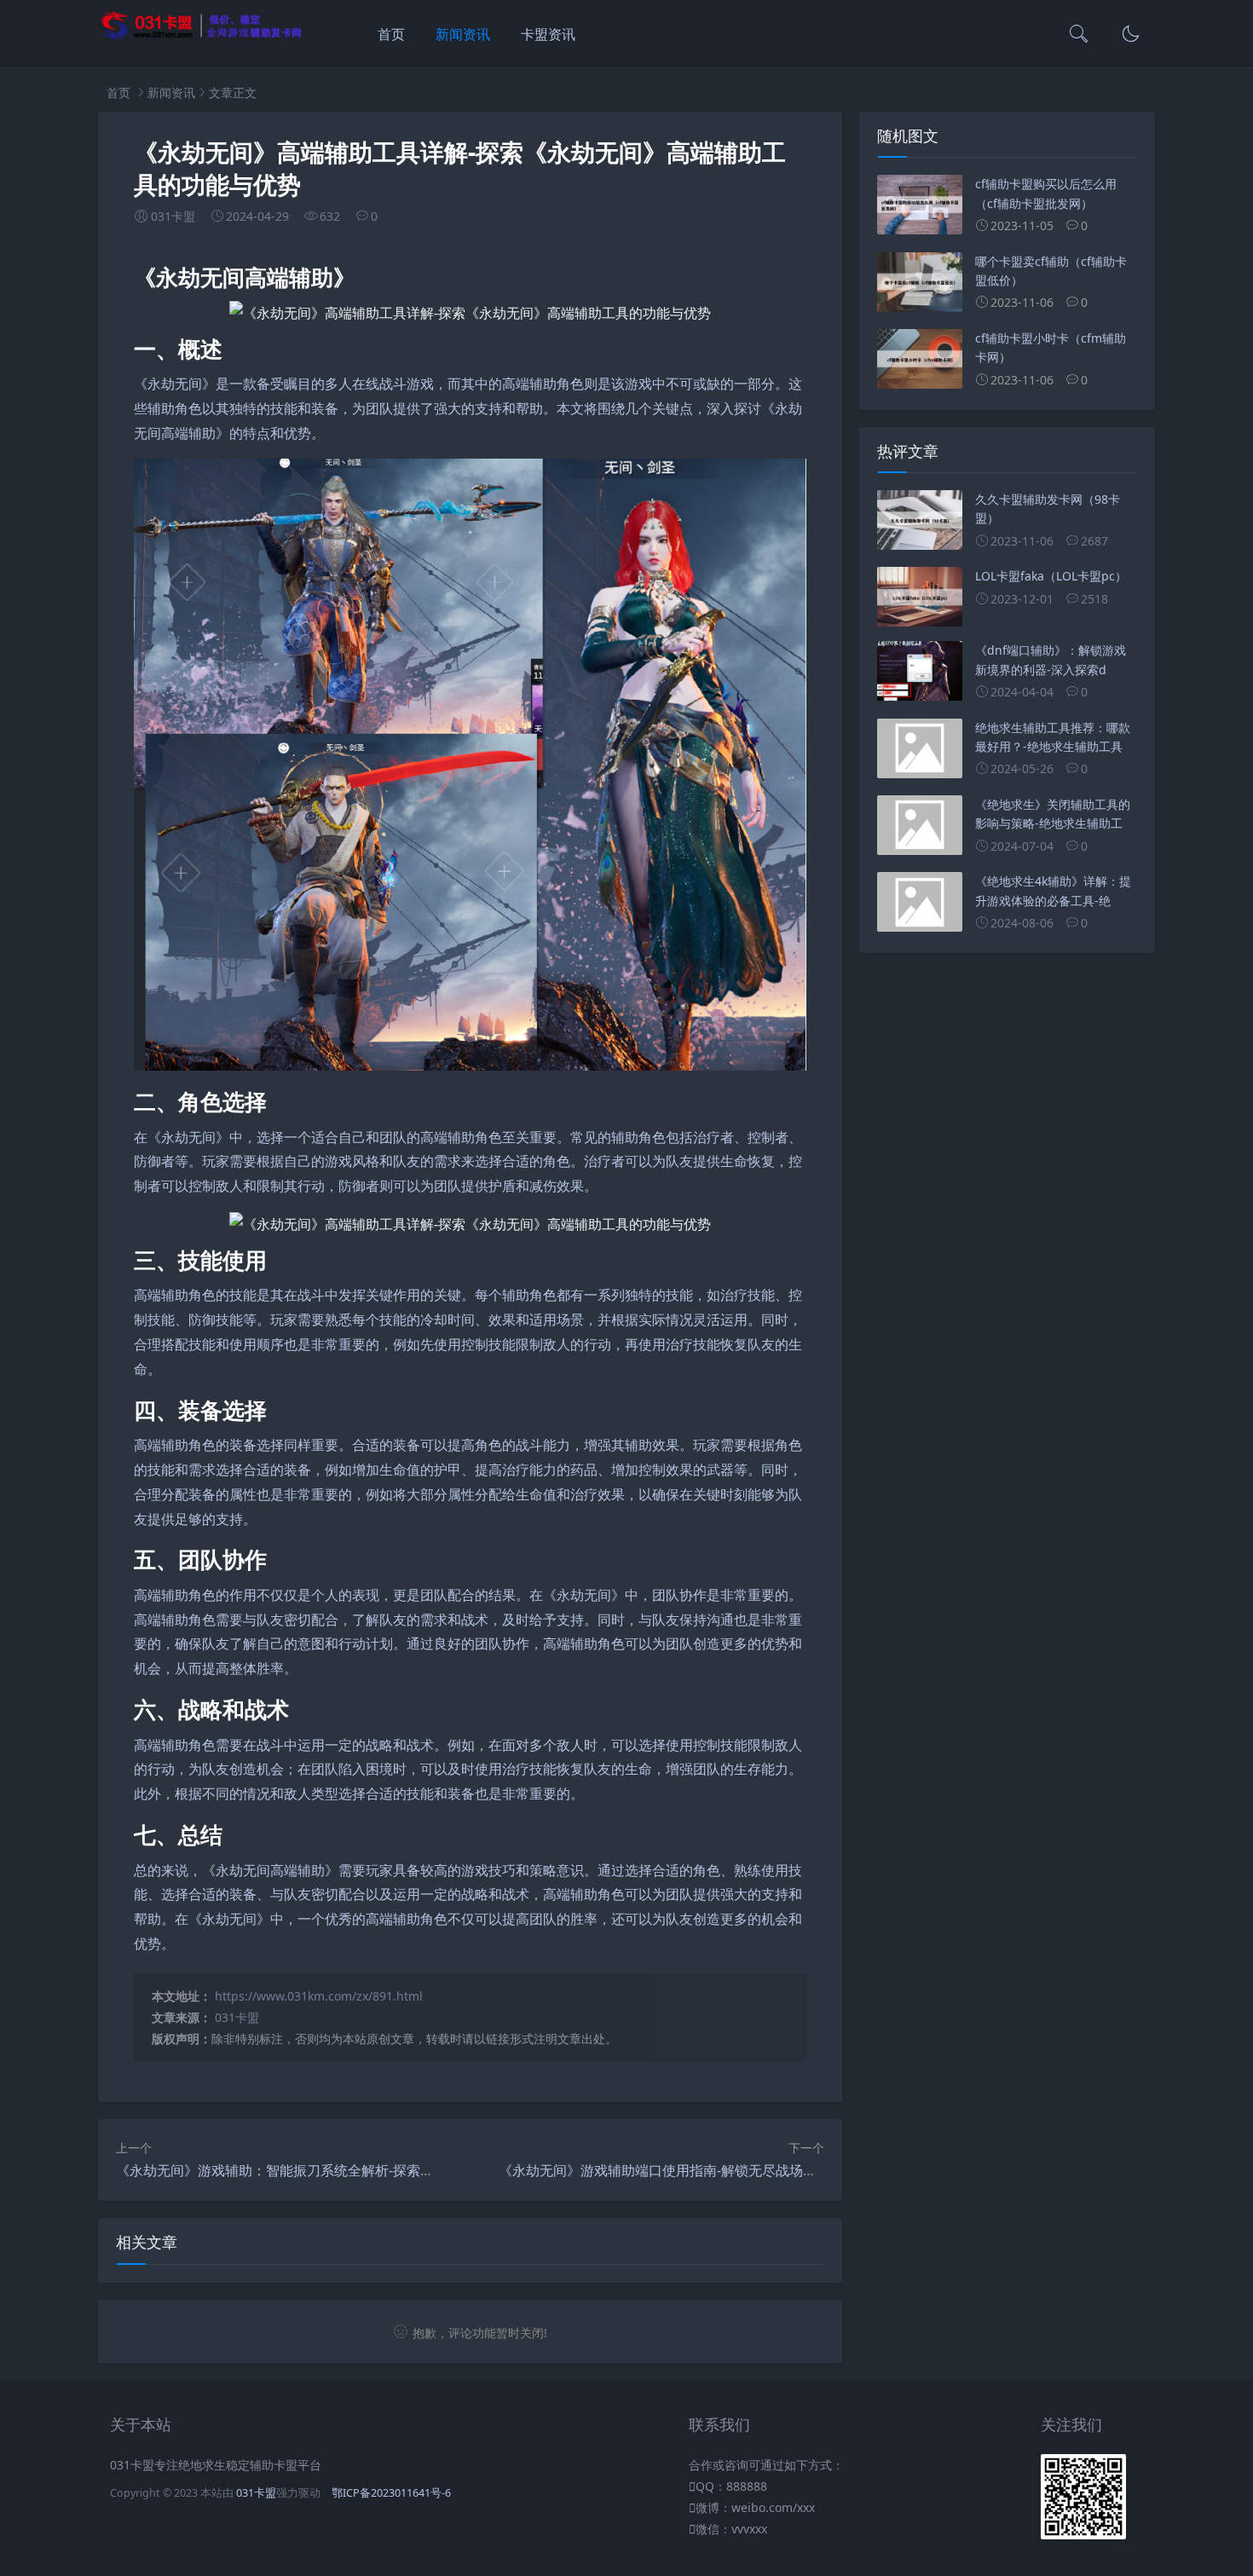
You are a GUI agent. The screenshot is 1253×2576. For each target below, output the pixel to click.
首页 (391, 34)
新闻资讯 (463, 34)
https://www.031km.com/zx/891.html (319, 1996)
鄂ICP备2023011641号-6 (391, 2493)
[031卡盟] (202, 36)
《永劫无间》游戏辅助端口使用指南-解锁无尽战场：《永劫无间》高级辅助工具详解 (753, 2170)
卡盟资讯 (548, 34)
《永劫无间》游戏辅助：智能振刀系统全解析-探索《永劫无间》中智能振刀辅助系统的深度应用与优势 (425, 2170)
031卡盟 (237, 2017)
